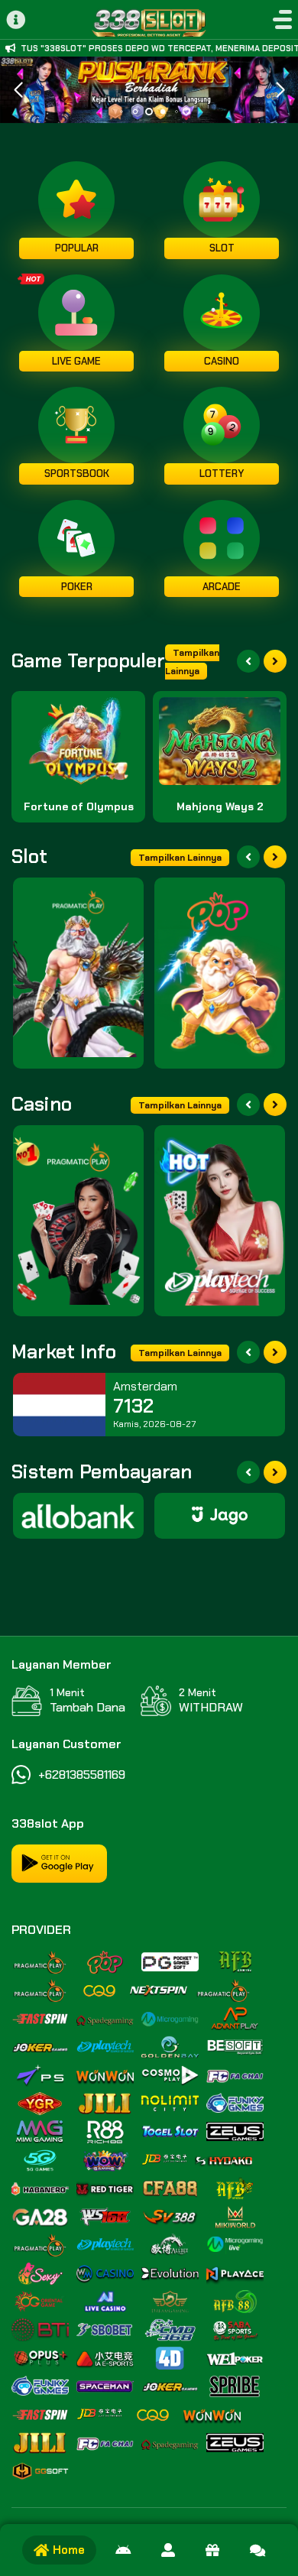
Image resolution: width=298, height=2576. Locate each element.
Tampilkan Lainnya (192, 662)
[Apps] (123, 2550)
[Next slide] (275, 661)
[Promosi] (212, 2550)
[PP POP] (220, 973)
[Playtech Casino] (220, 1221)
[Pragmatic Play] (78, 973)
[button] (280, 90)
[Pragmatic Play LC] (78, 1221)
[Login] (168, 2550)
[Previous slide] (248, 661)
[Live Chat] (258, 2550)
